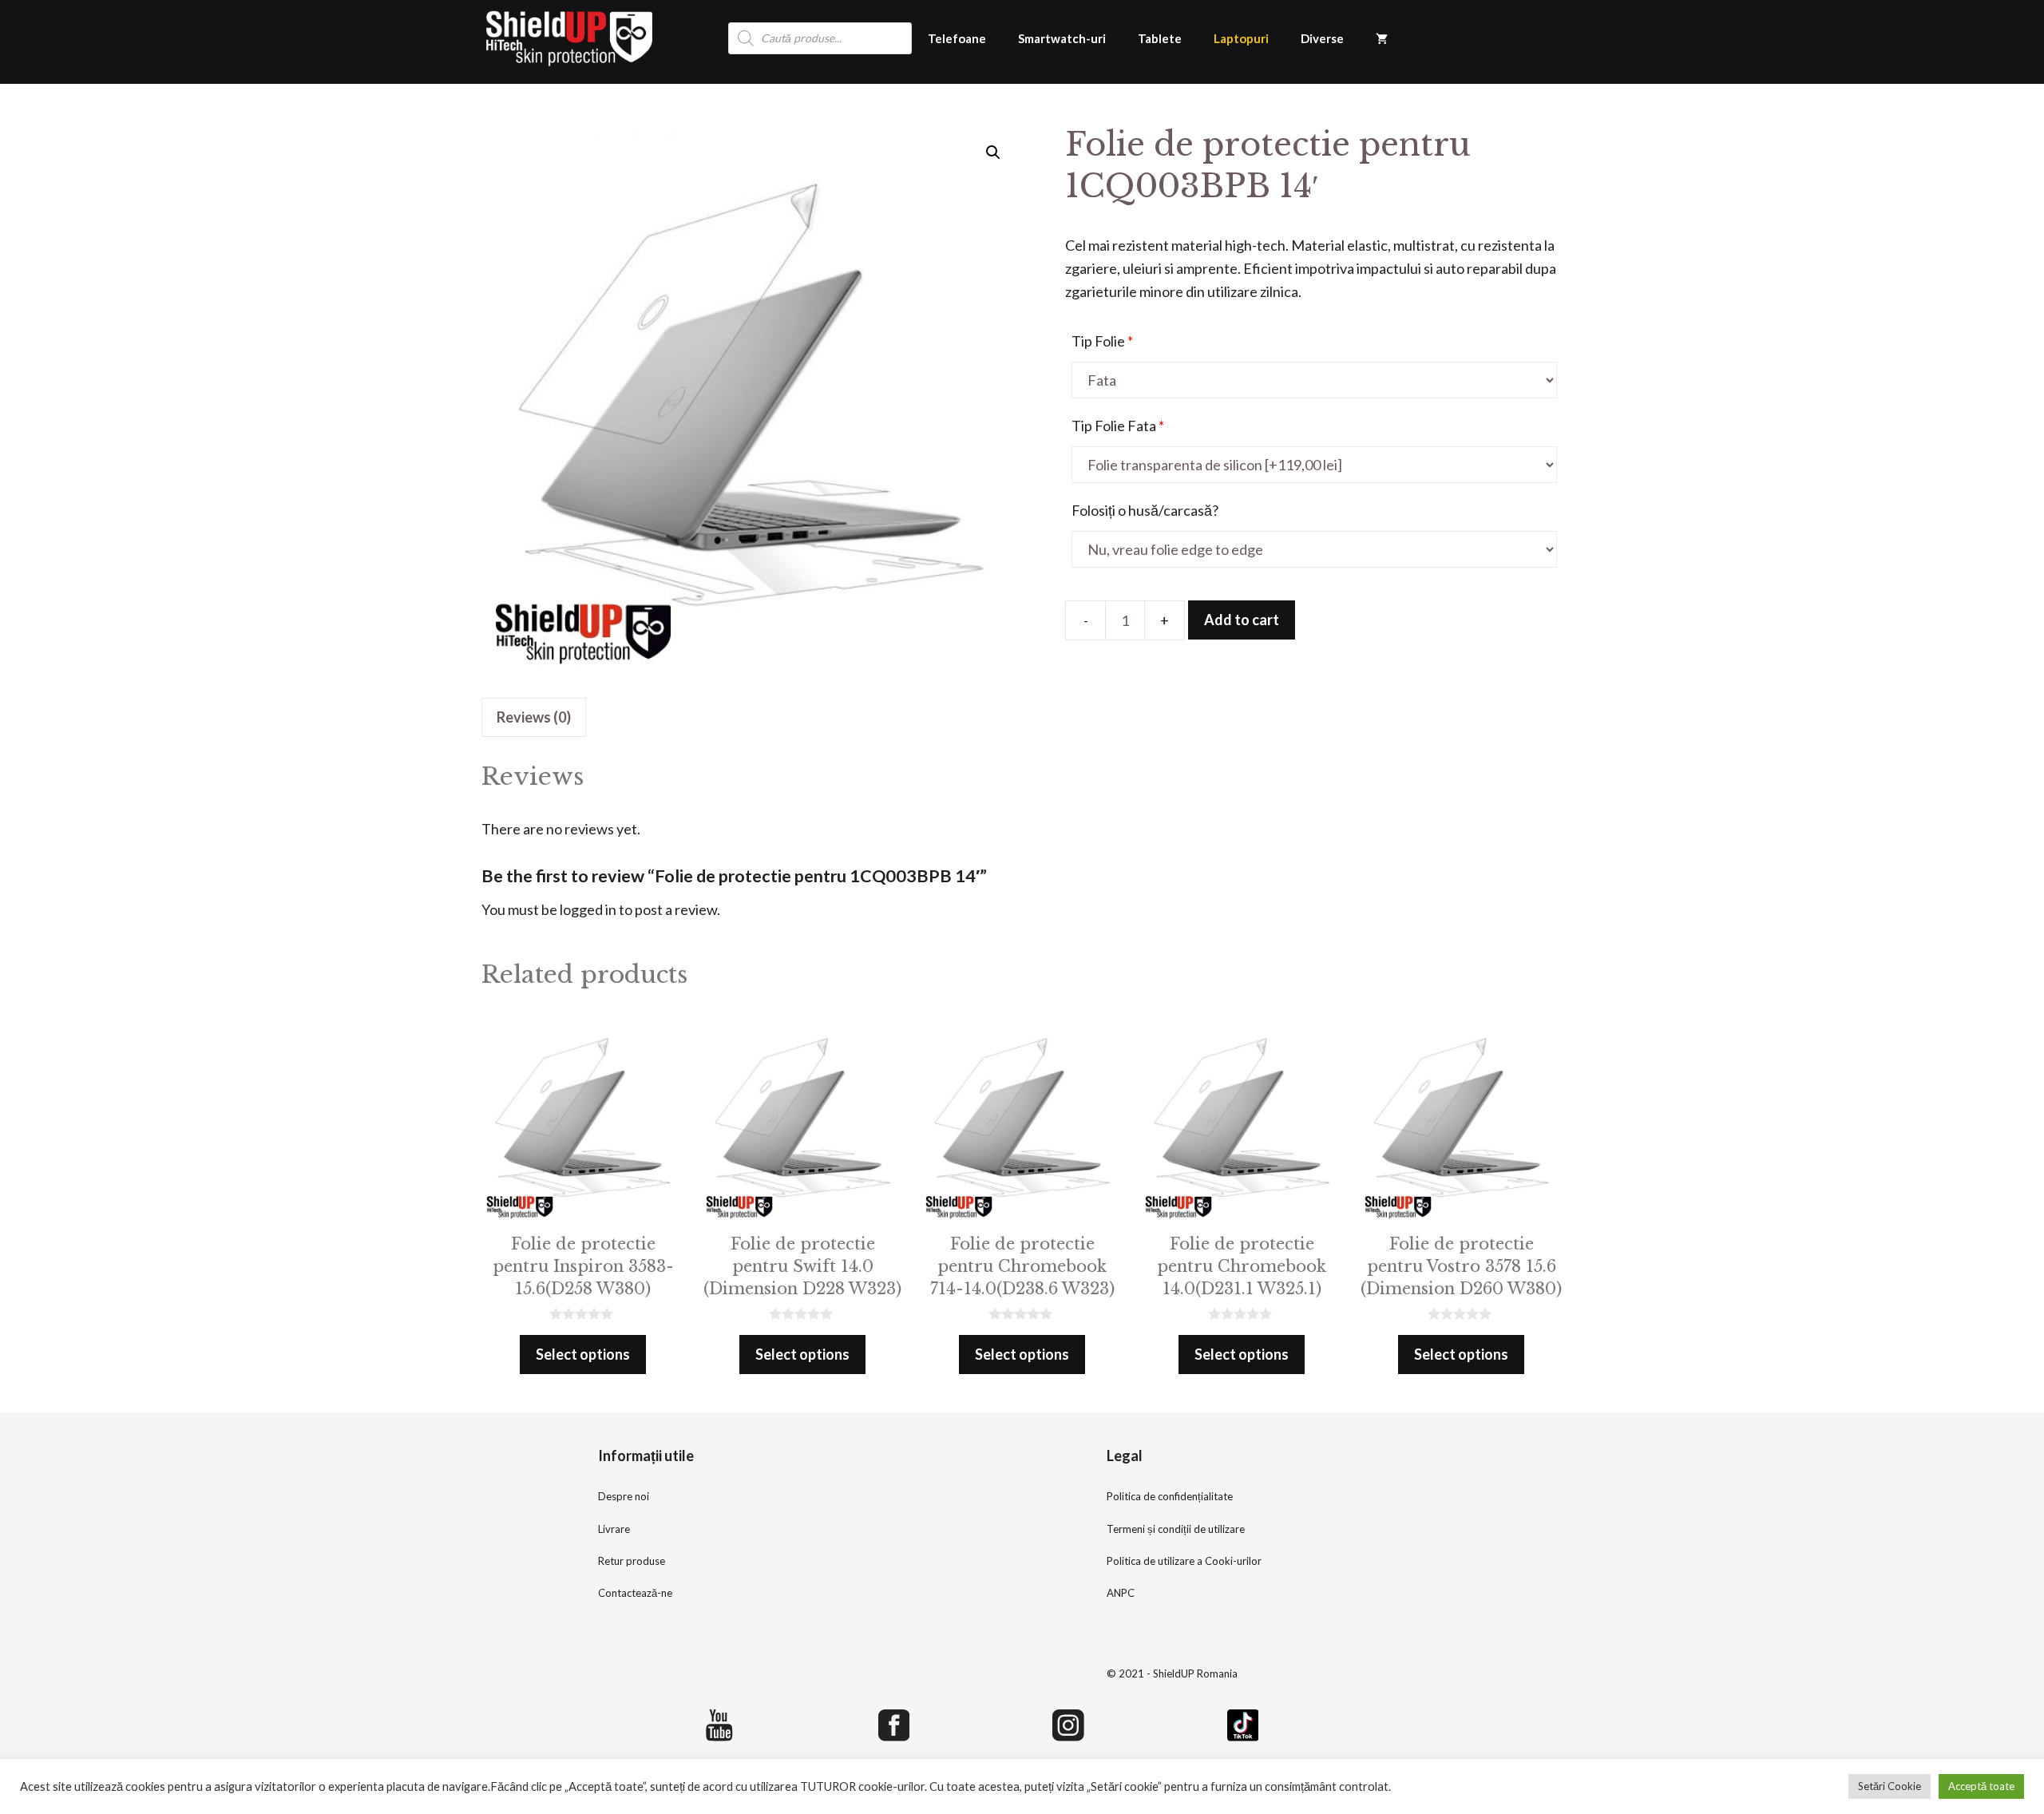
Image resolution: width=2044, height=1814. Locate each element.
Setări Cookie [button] (1890, 1786)
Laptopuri (1241, 38)
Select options (583, 1354)
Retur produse (632, 1561)
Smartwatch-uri (1062, 38)
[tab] (534, 717)
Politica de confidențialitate (1170, 1496)
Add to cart (1242, 620)
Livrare (614, 1529)
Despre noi (624, 1496)
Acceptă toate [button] (1981, 1786)
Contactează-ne (635, 1593)
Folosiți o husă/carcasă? (1145, 510)
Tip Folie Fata (1118, 426)
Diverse (1322, 38)
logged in (588, 909)
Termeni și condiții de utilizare (1176, 1529)
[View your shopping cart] (1382, 38)
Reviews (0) (534, 717)
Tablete (1160, 38)
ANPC (1121, 1593)
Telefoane (957, 38)
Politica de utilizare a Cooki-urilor (1184, 1561)
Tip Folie (1102, 341)
